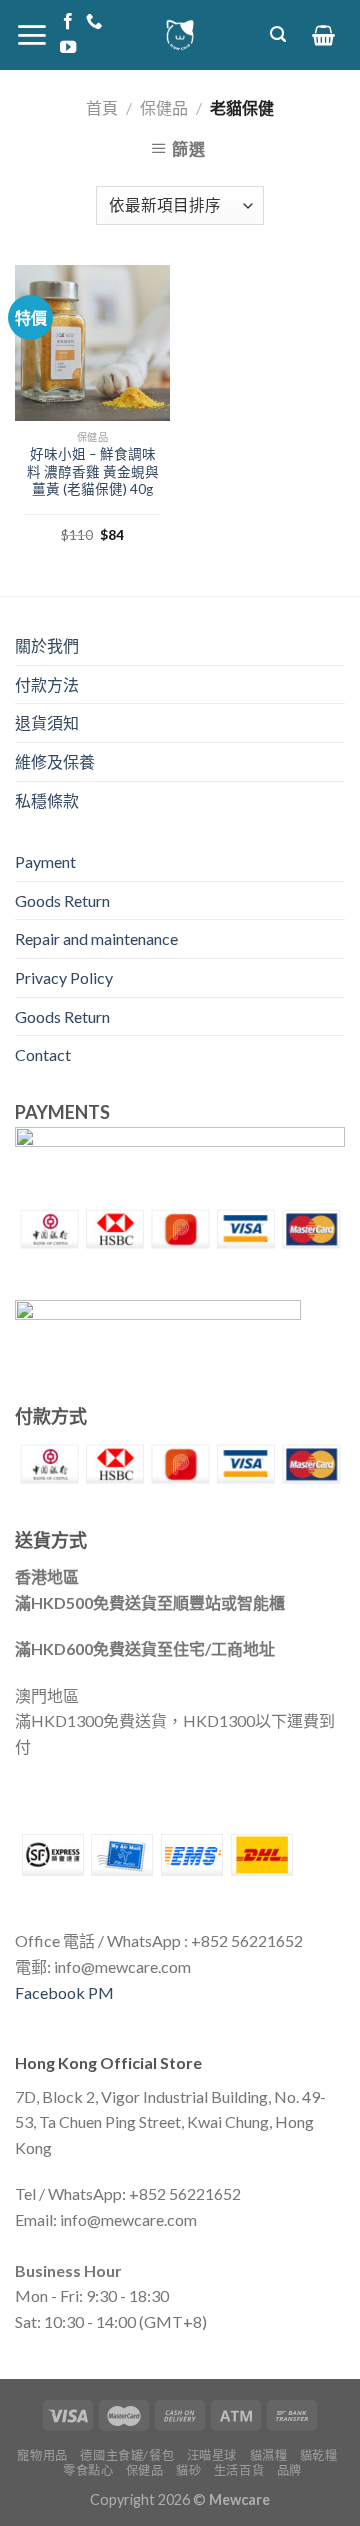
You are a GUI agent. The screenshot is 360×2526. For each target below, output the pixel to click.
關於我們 (47, 645)
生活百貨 (239, 2470)
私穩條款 (47, 800)
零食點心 (88, 2470)
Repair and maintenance (96, 938)
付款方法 (47, 684)
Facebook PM (64, 1992)
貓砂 (188, 2470)
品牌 (289, 2470)
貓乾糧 (319, 2455)
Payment (45, 861)
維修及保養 (55, 761)
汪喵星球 (212, 2455)
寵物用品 (42, 2455)
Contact (43, 1054)
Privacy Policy (64, 977)
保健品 (164, 107)
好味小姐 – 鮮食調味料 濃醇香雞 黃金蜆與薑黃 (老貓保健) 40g (93, 471)
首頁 (102, 107)
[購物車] (323, 35)
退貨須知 (47, 722)
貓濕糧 (269, 2455)
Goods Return (62, 900)
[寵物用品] (180, 35)
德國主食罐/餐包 (127, 2455)
